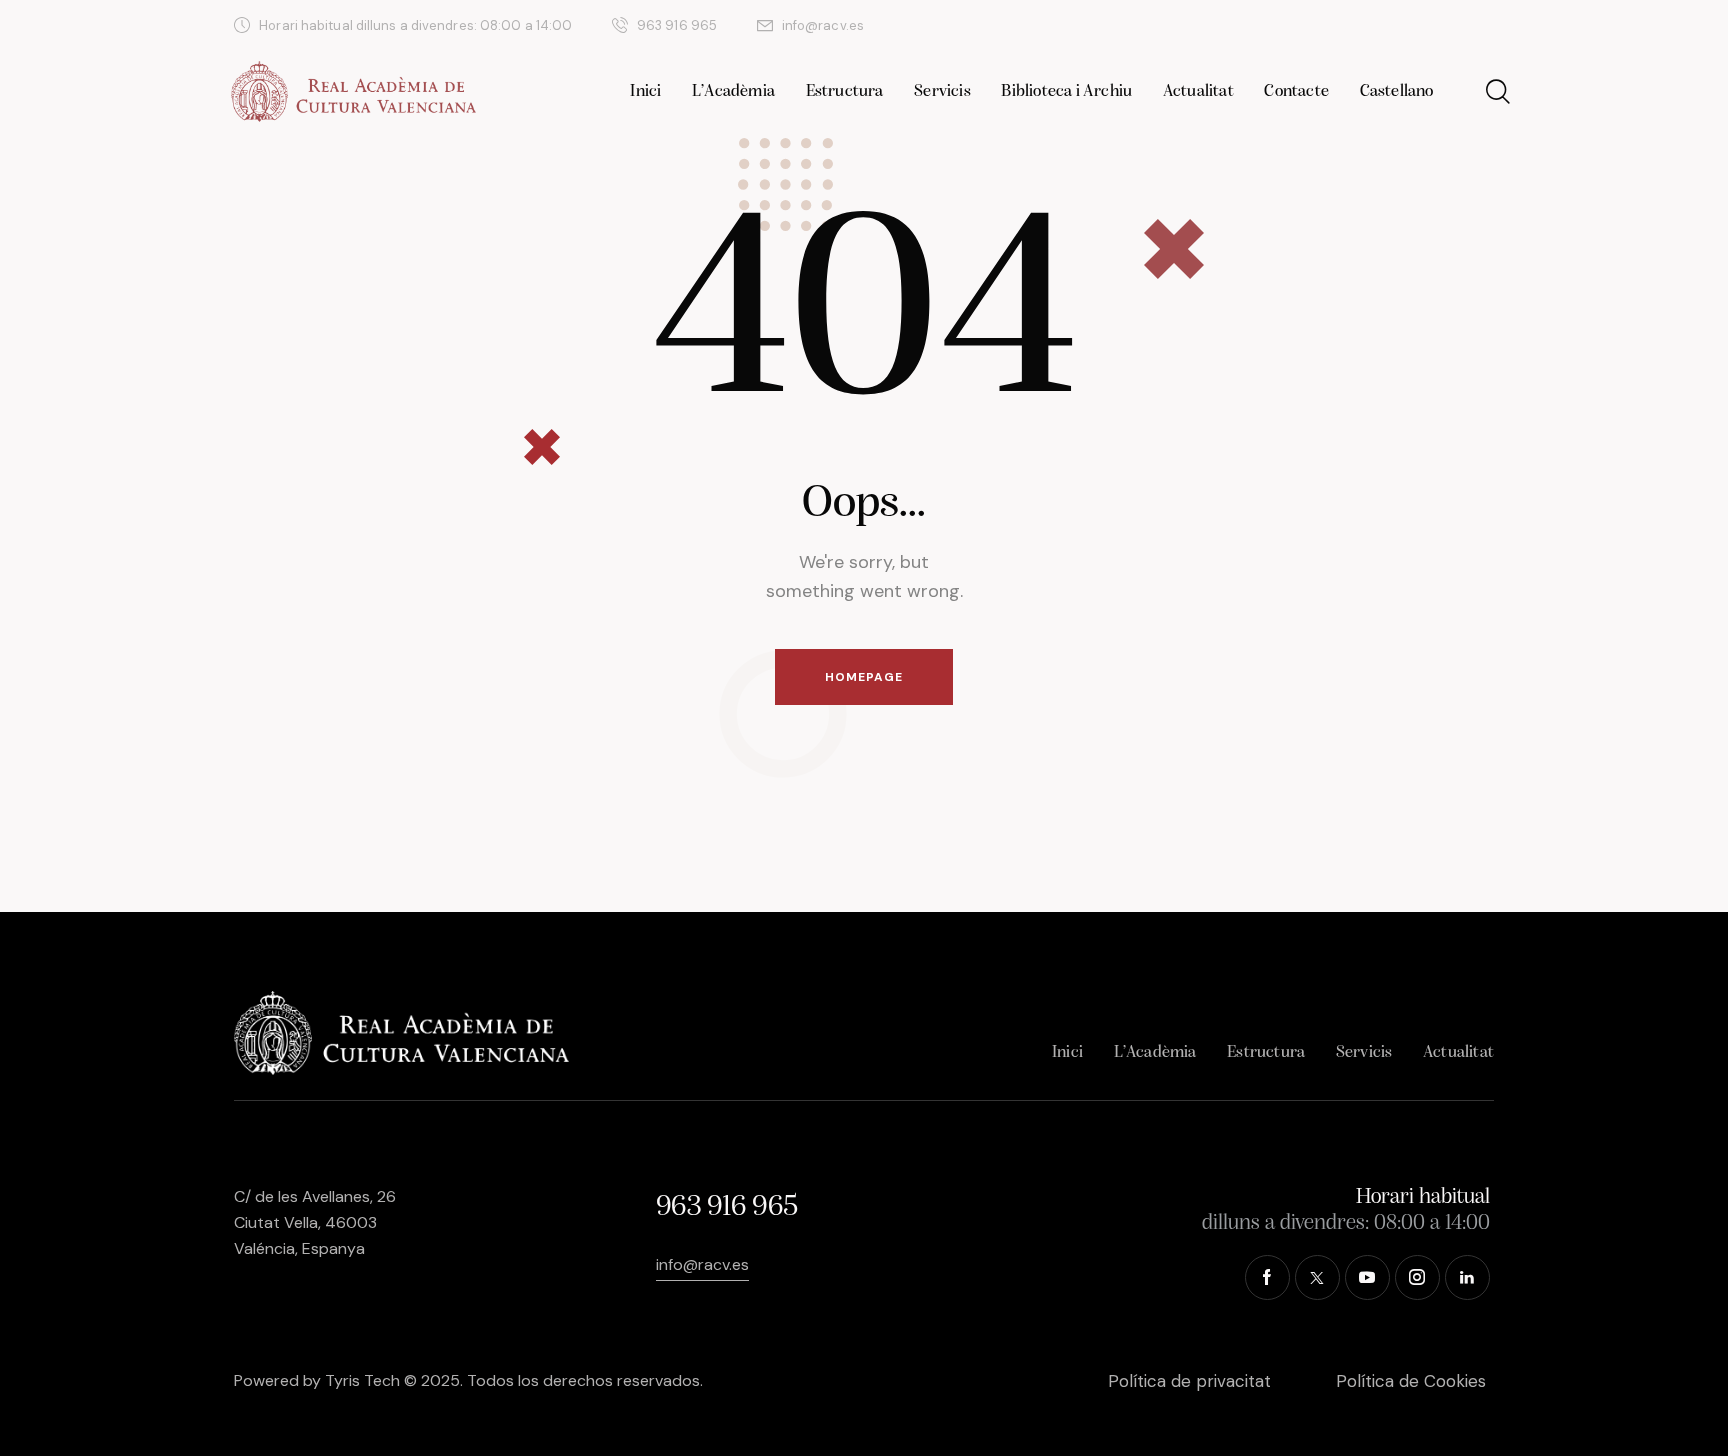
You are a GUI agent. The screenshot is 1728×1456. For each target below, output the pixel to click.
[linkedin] (1487, 26)
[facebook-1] (1295, 26)
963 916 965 (726, 1207)
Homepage (864, 677)
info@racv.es (702, 1264)
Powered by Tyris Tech (317, 1380)
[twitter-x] (1343, 26)
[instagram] (1439, 26)
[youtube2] (1391, 26)
